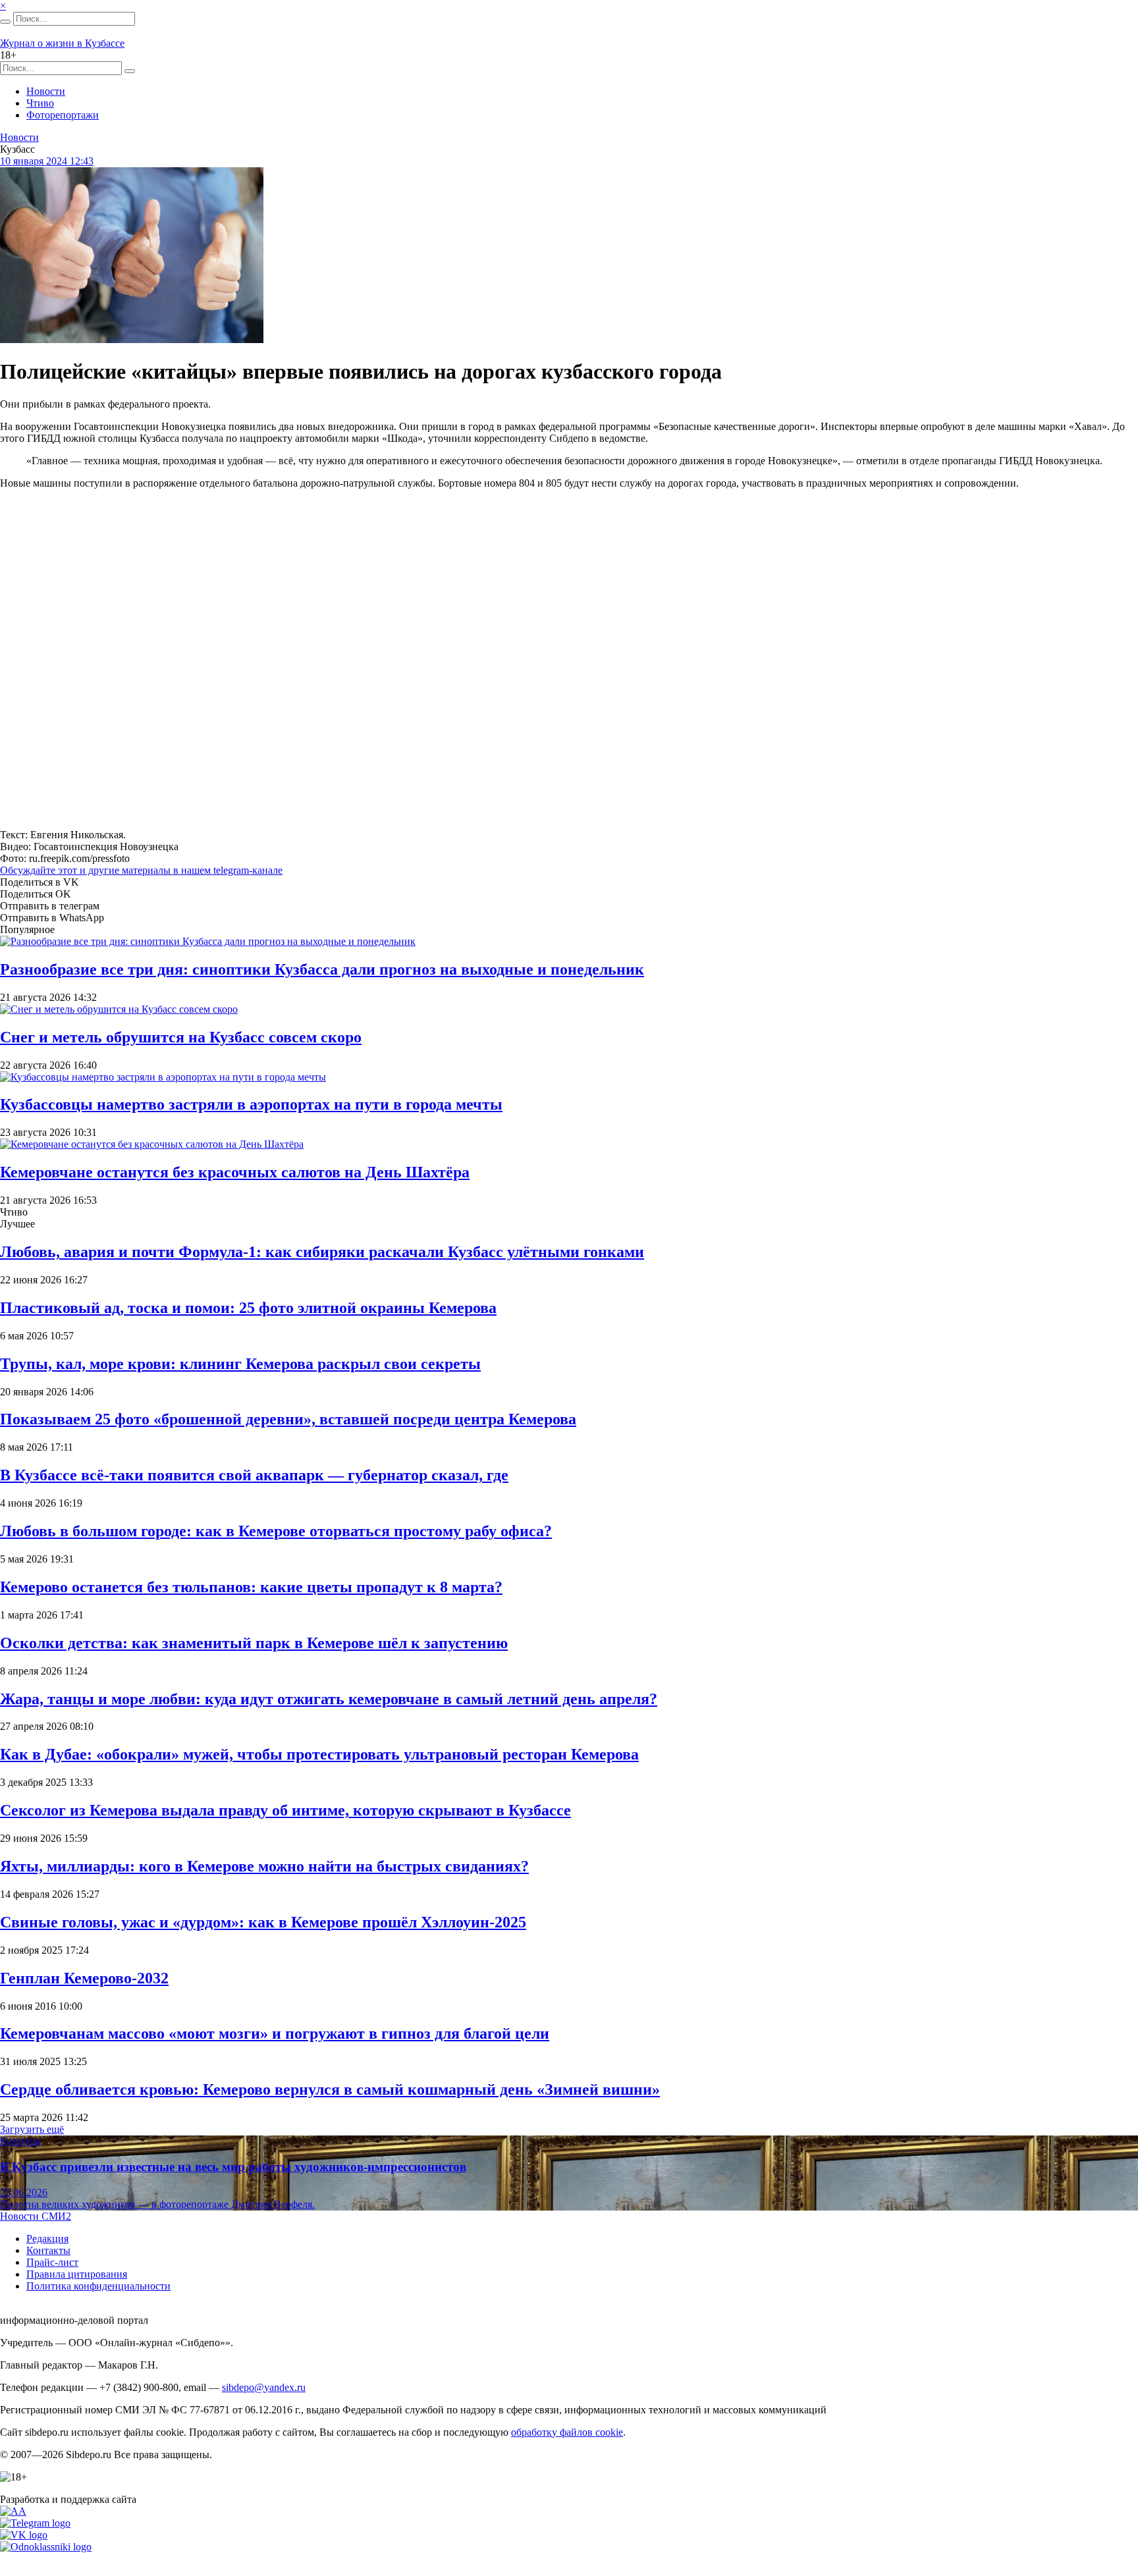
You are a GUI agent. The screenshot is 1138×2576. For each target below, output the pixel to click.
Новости (46, 91)
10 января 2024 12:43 (47, 161)
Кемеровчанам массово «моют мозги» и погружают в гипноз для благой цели (275, 2033)
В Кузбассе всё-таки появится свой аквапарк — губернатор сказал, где (254, 1475)
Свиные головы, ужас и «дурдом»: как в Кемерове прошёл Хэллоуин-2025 (263, 1922)
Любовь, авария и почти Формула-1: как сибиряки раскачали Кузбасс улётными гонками (322, 1252)
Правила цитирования (77, 2274)
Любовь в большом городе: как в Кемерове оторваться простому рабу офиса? (276, 1531)
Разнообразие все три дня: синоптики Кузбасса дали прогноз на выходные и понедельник (322, 969)
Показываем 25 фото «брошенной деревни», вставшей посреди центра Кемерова (288, 1419)
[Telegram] (35, 2523)
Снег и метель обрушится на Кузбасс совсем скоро (181, 1037)
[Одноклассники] (46, 2547)
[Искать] (5, 22)
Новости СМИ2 (36, 2216)
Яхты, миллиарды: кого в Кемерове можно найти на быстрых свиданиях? (264, 1866)
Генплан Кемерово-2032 (84, 1978)
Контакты (48, 2250)
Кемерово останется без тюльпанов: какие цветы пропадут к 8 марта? (251, 1587)
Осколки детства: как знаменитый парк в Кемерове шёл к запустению (254, 1643)
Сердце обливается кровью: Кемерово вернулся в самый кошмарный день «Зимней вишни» (330, 2089)
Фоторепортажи (63, 115)
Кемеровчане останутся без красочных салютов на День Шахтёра (235, 1172)
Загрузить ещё (32, 2129)
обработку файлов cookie (567, 2432)
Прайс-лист (52, 2262)
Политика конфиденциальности (98, 2286)
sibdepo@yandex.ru (264, 2387)
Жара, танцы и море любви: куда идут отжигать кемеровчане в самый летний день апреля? (329, 1699)
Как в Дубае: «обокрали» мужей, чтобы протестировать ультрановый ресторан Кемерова (319, 1754)
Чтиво (40, 103)
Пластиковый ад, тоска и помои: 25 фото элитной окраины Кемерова (248, 1308)
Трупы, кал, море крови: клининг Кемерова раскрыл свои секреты (240, 1364)
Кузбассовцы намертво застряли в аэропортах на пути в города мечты (251, 1104)
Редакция (47, 2239)
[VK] (24, 2535)
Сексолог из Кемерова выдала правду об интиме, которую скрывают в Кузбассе (285, 1810)
